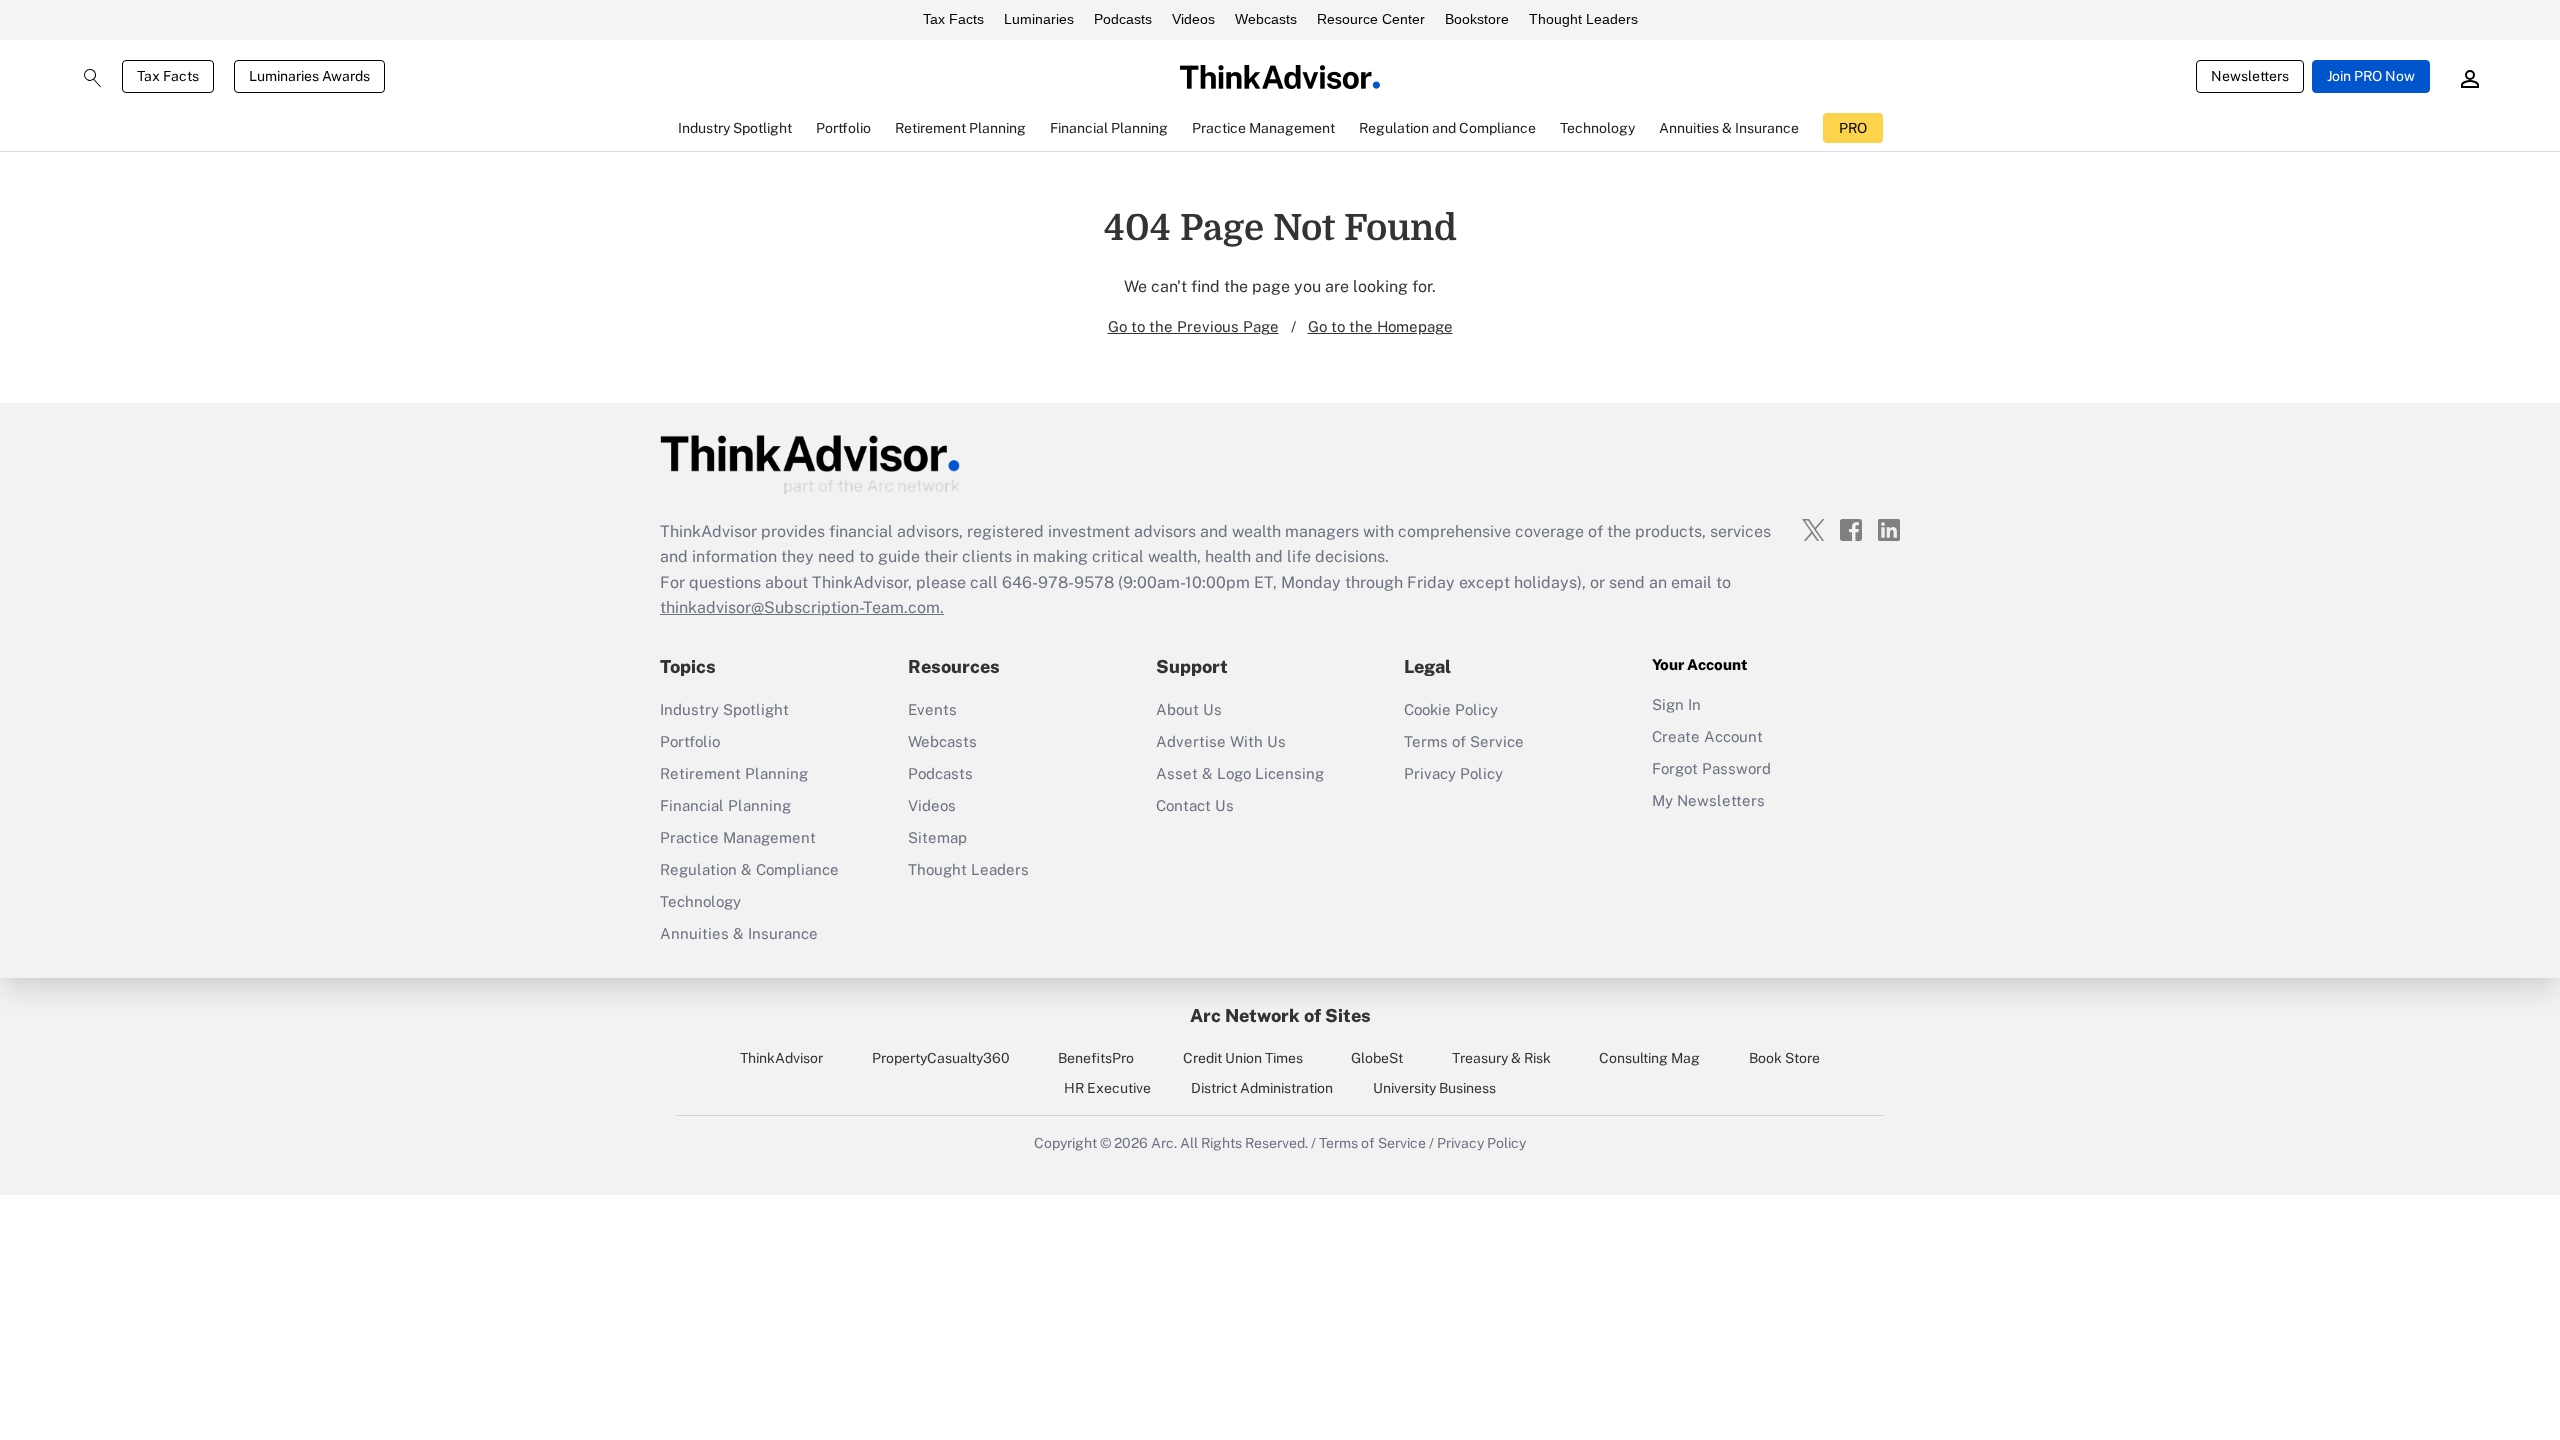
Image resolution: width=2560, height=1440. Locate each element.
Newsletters (2250, 76)
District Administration (1262, 1088)
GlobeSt (1377, 1058)
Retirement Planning (734, 773)
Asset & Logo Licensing (1240, 773)
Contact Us (1195, 805)
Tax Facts (953, 19)
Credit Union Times (1243, 1058)
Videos (1193, 19)
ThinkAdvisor (781, 1058)
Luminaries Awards (309, 76)
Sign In (1676, 704)
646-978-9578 (1058, 582)
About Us (1189, 709)
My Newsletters (1708, 800)
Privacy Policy (1453, 773)
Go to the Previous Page (1193, 326)
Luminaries (1039, 19)
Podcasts (1123, 19)
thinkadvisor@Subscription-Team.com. (802, 607)
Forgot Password (1711, 768)
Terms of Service (1464, 741)
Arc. (1164, 1143)
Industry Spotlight (724, 709)
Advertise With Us (1221, 741)
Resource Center (1371, 19)
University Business (1434, 1088)
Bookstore (1477, 19)
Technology (700, 901)
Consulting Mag (1649, 1058)
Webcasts (1266, 19)
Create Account (1707, 736)
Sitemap (937, 837)
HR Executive (1107, 1088)
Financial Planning (725, 805)
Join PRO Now (2371, 76)
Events (932, 709)
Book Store (1784, 1058)
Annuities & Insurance (739, 933)
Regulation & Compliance (749, 869)
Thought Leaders (1583, 19)
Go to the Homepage (1380, 326)
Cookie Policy (1451, 709)
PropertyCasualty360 (941, 1058)
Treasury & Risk (1501, 1058)
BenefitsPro (1096, 1058)
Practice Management (738, 837)
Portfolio (690, 741)
